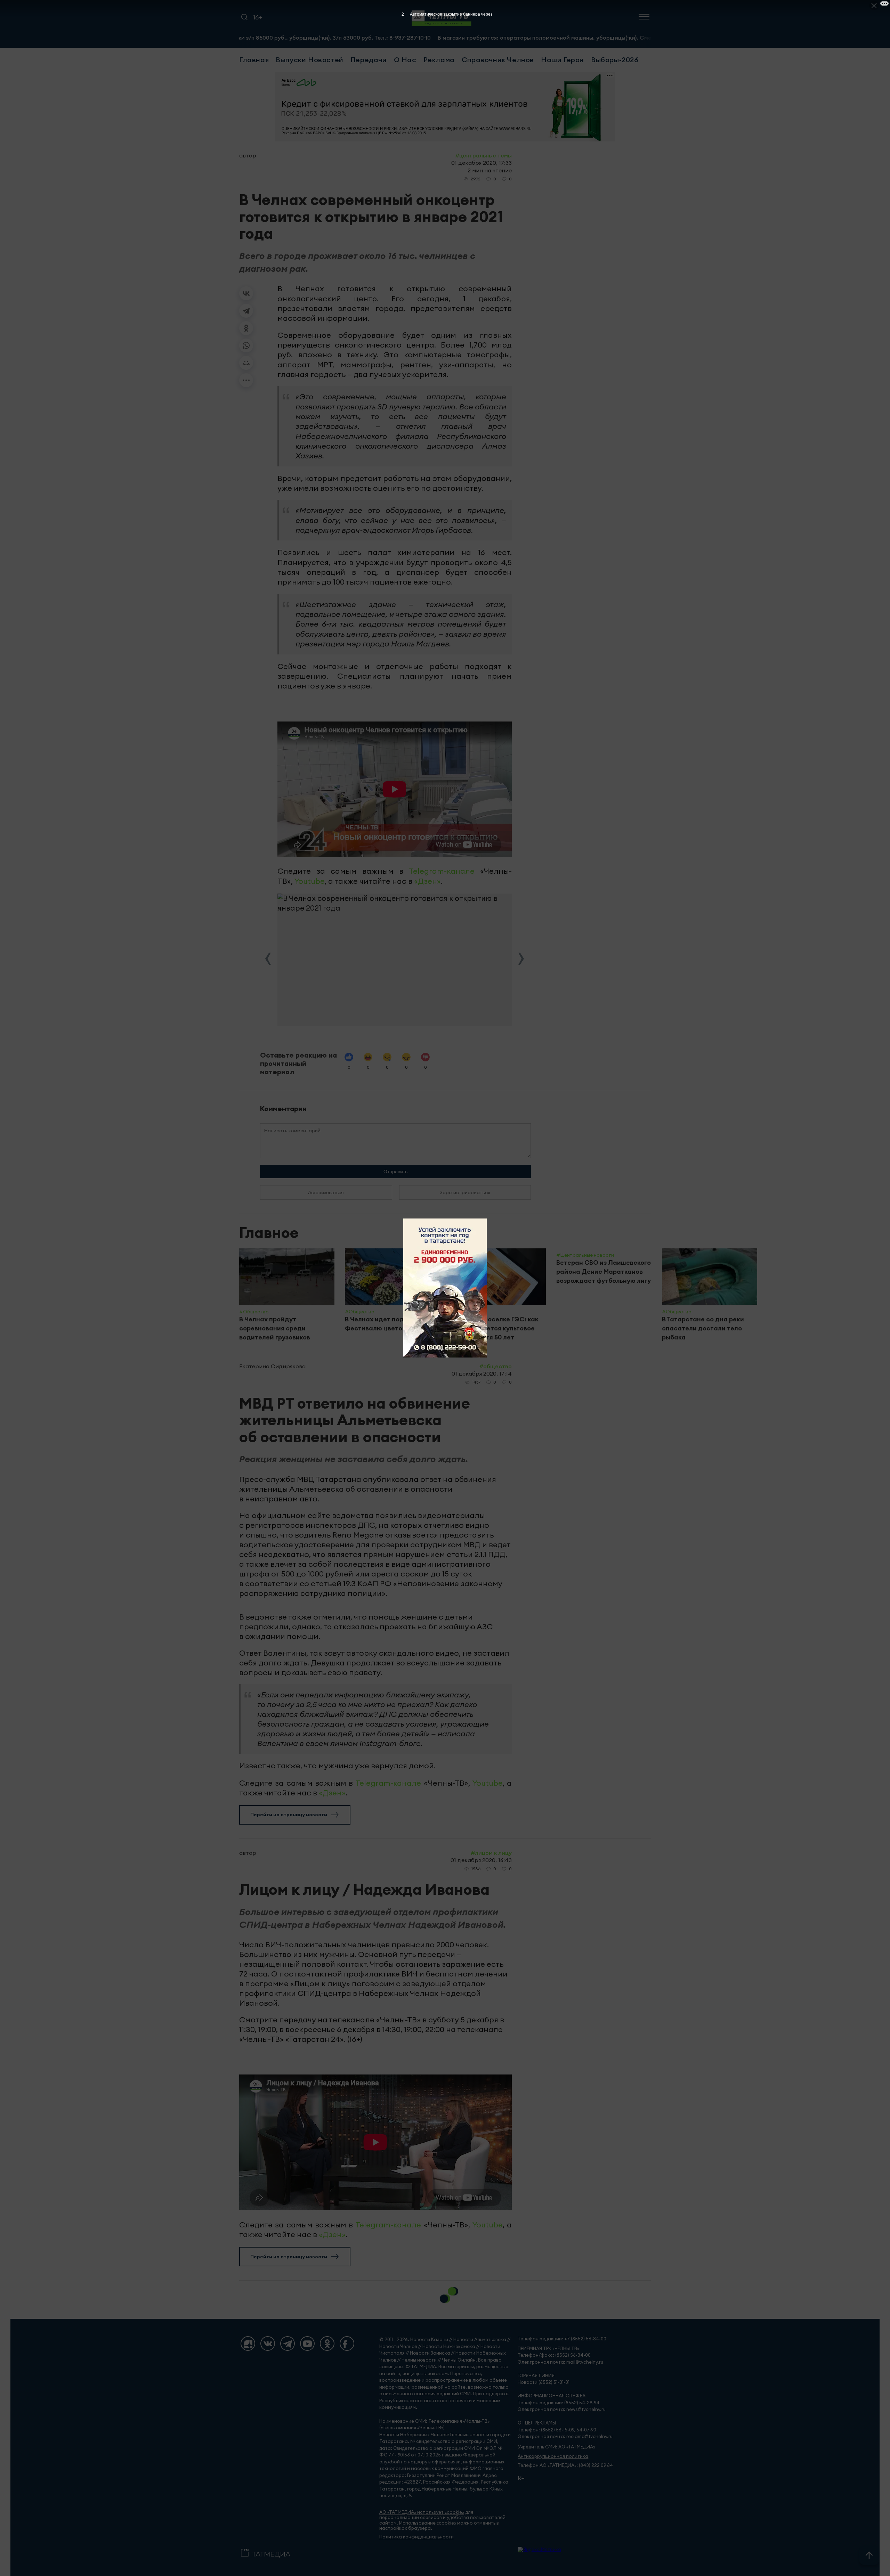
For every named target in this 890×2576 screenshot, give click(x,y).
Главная (254, 60)
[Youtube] (307, 2343)
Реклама (439, 60)
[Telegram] (246, 311)
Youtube (310, 881)
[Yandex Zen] (248, 2343)
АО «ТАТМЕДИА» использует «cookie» (422, 2512)
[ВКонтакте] (246, 293)
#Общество (495, 1366)
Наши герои (563, 60)
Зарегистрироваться (465, 1192)
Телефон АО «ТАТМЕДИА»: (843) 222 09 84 (565, 2465)
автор (248, 155)
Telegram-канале (442, 871)
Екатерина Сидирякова (272, 1366)
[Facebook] (347, 2343)
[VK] (268, 2343)
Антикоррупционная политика (553, 2456)
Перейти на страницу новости (289, 1815)
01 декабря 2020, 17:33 (482, 163)
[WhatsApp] (246, 345)
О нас (405, 60)
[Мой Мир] (246, 363)
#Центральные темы (483, 155)
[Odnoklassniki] (327, 2343)
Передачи (369, 60)
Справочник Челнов (498, 60)
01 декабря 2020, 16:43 (481, 1860)
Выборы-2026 (615, 60)
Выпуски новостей (310, 60)
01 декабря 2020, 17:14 (482, 1373)
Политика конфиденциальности (416, 2537)
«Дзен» (427, 881)
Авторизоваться (326, 1192)
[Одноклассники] (246, 328)
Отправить (395, 1172)
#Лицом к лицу (491, 1853)
